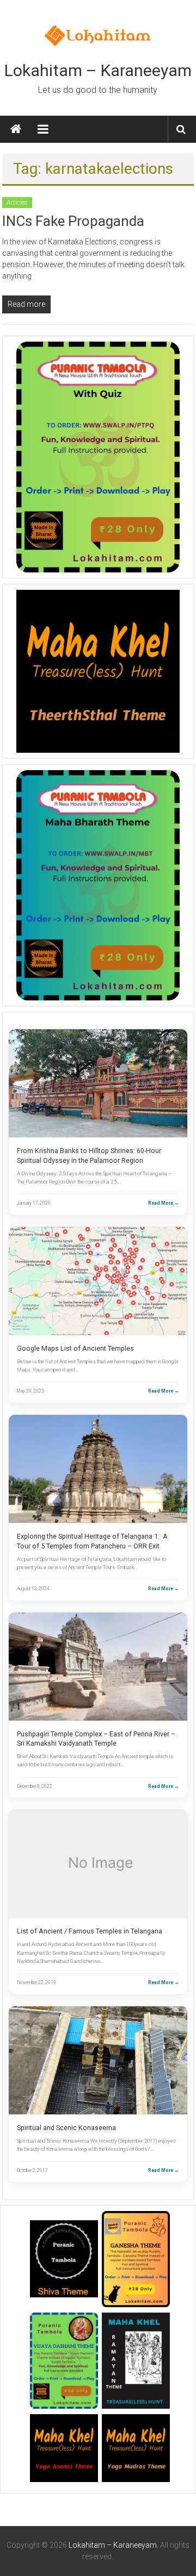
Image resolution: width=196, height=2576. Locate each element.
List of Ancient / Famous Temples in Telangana (90, 1931)
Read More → (164, 1203)
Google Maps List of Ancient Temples (75, 1348)
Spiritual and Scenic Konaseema (66, 2128)
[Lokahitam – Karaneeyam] (16, 129)
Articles (17, 203)
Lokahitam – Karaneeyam (98, 70)
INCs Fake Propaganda (73, 221)
